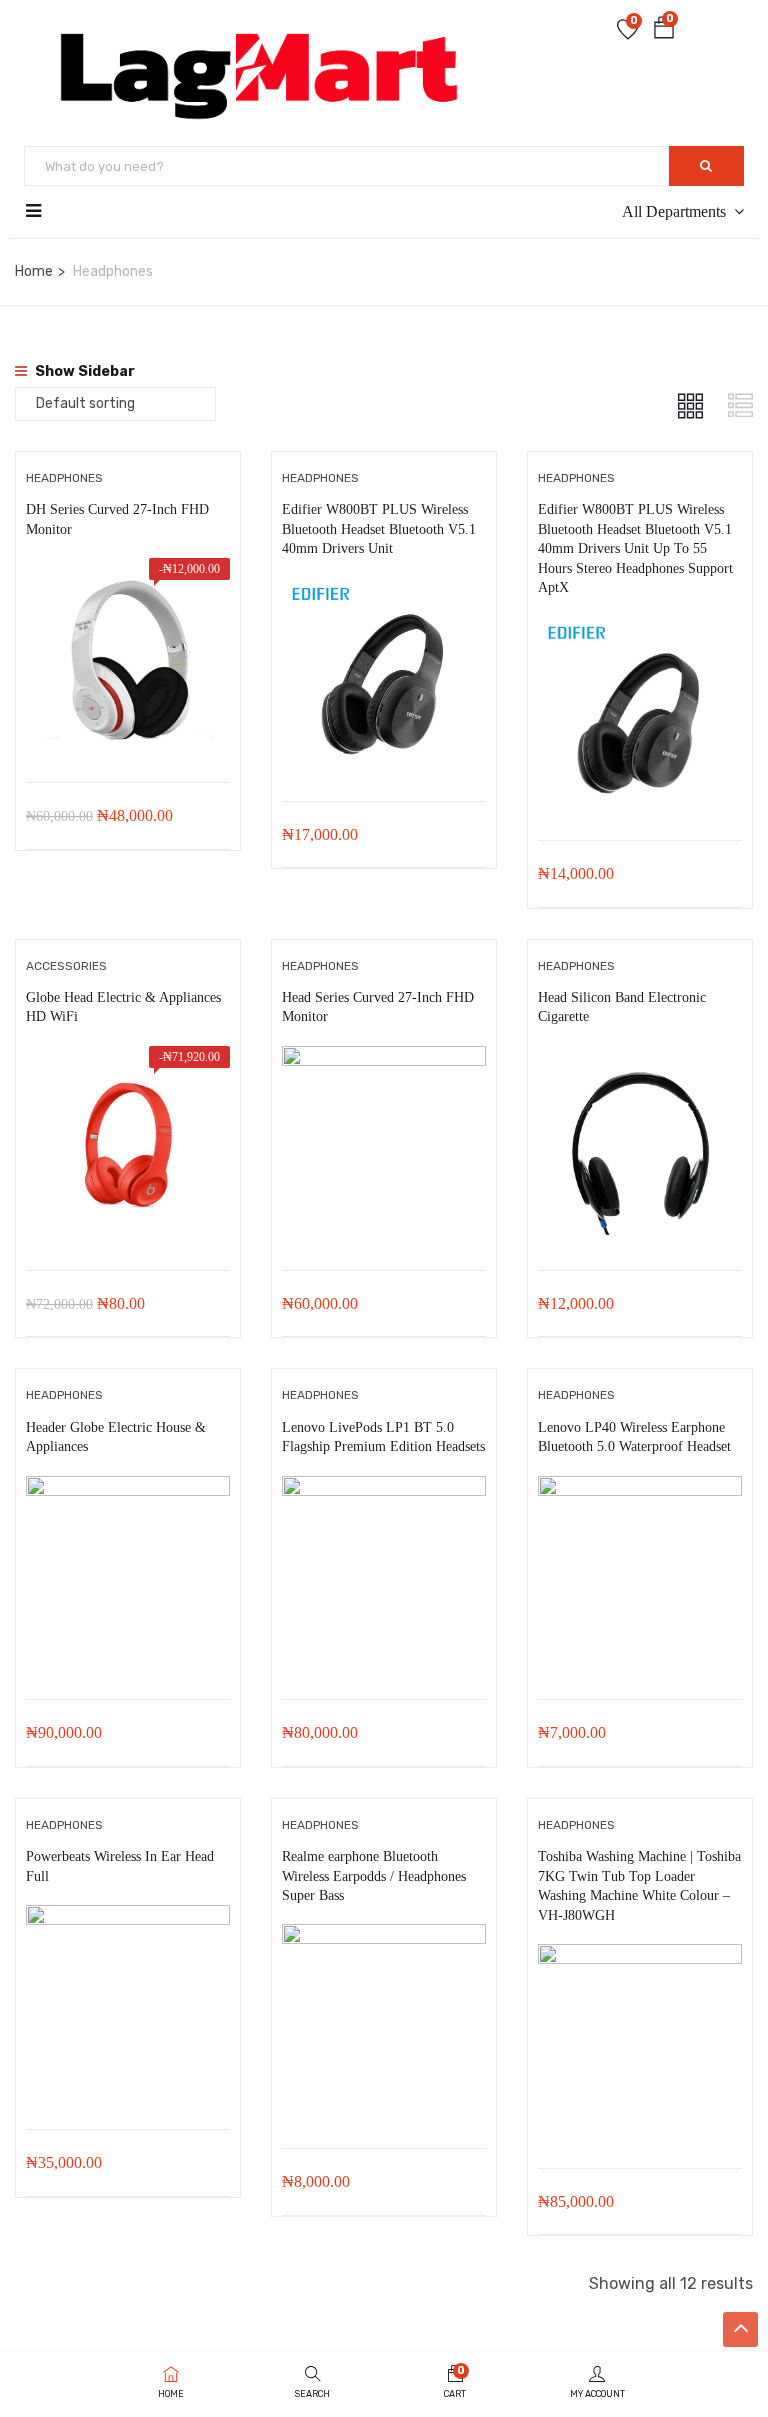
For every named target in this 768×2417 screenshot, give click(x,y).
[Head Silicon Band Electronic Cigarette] (640, 1060)
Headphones (64, 478)
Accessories (66, 966)
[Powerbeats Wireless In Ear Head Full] (128, 1919)
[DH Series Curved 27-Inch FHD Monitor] (128, 572)
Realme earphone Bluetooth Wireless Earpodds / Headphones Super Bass (374, 1876)
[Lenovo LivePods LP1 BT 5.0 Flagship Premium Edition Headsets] (384, 1490)
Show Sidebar (83, 371)
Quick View (127, 731)
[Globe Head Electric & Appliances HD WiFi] (128, 1060)
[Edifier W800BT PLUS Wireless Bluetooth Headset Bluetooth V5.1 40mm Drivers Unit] (384, 591)
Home (34, 271)
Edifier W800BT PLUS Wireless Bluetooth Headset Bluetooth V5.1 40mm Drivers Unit (379, 529)
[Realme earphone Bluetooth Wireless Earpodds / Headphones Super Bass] (384, 1938)
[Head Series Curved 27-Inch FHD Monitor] (384, 1060)
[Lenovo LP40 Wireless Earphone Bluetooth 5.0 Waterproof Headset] (640, 1490)
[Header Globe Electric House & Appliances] (128, 1490)
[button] (664, 31)
